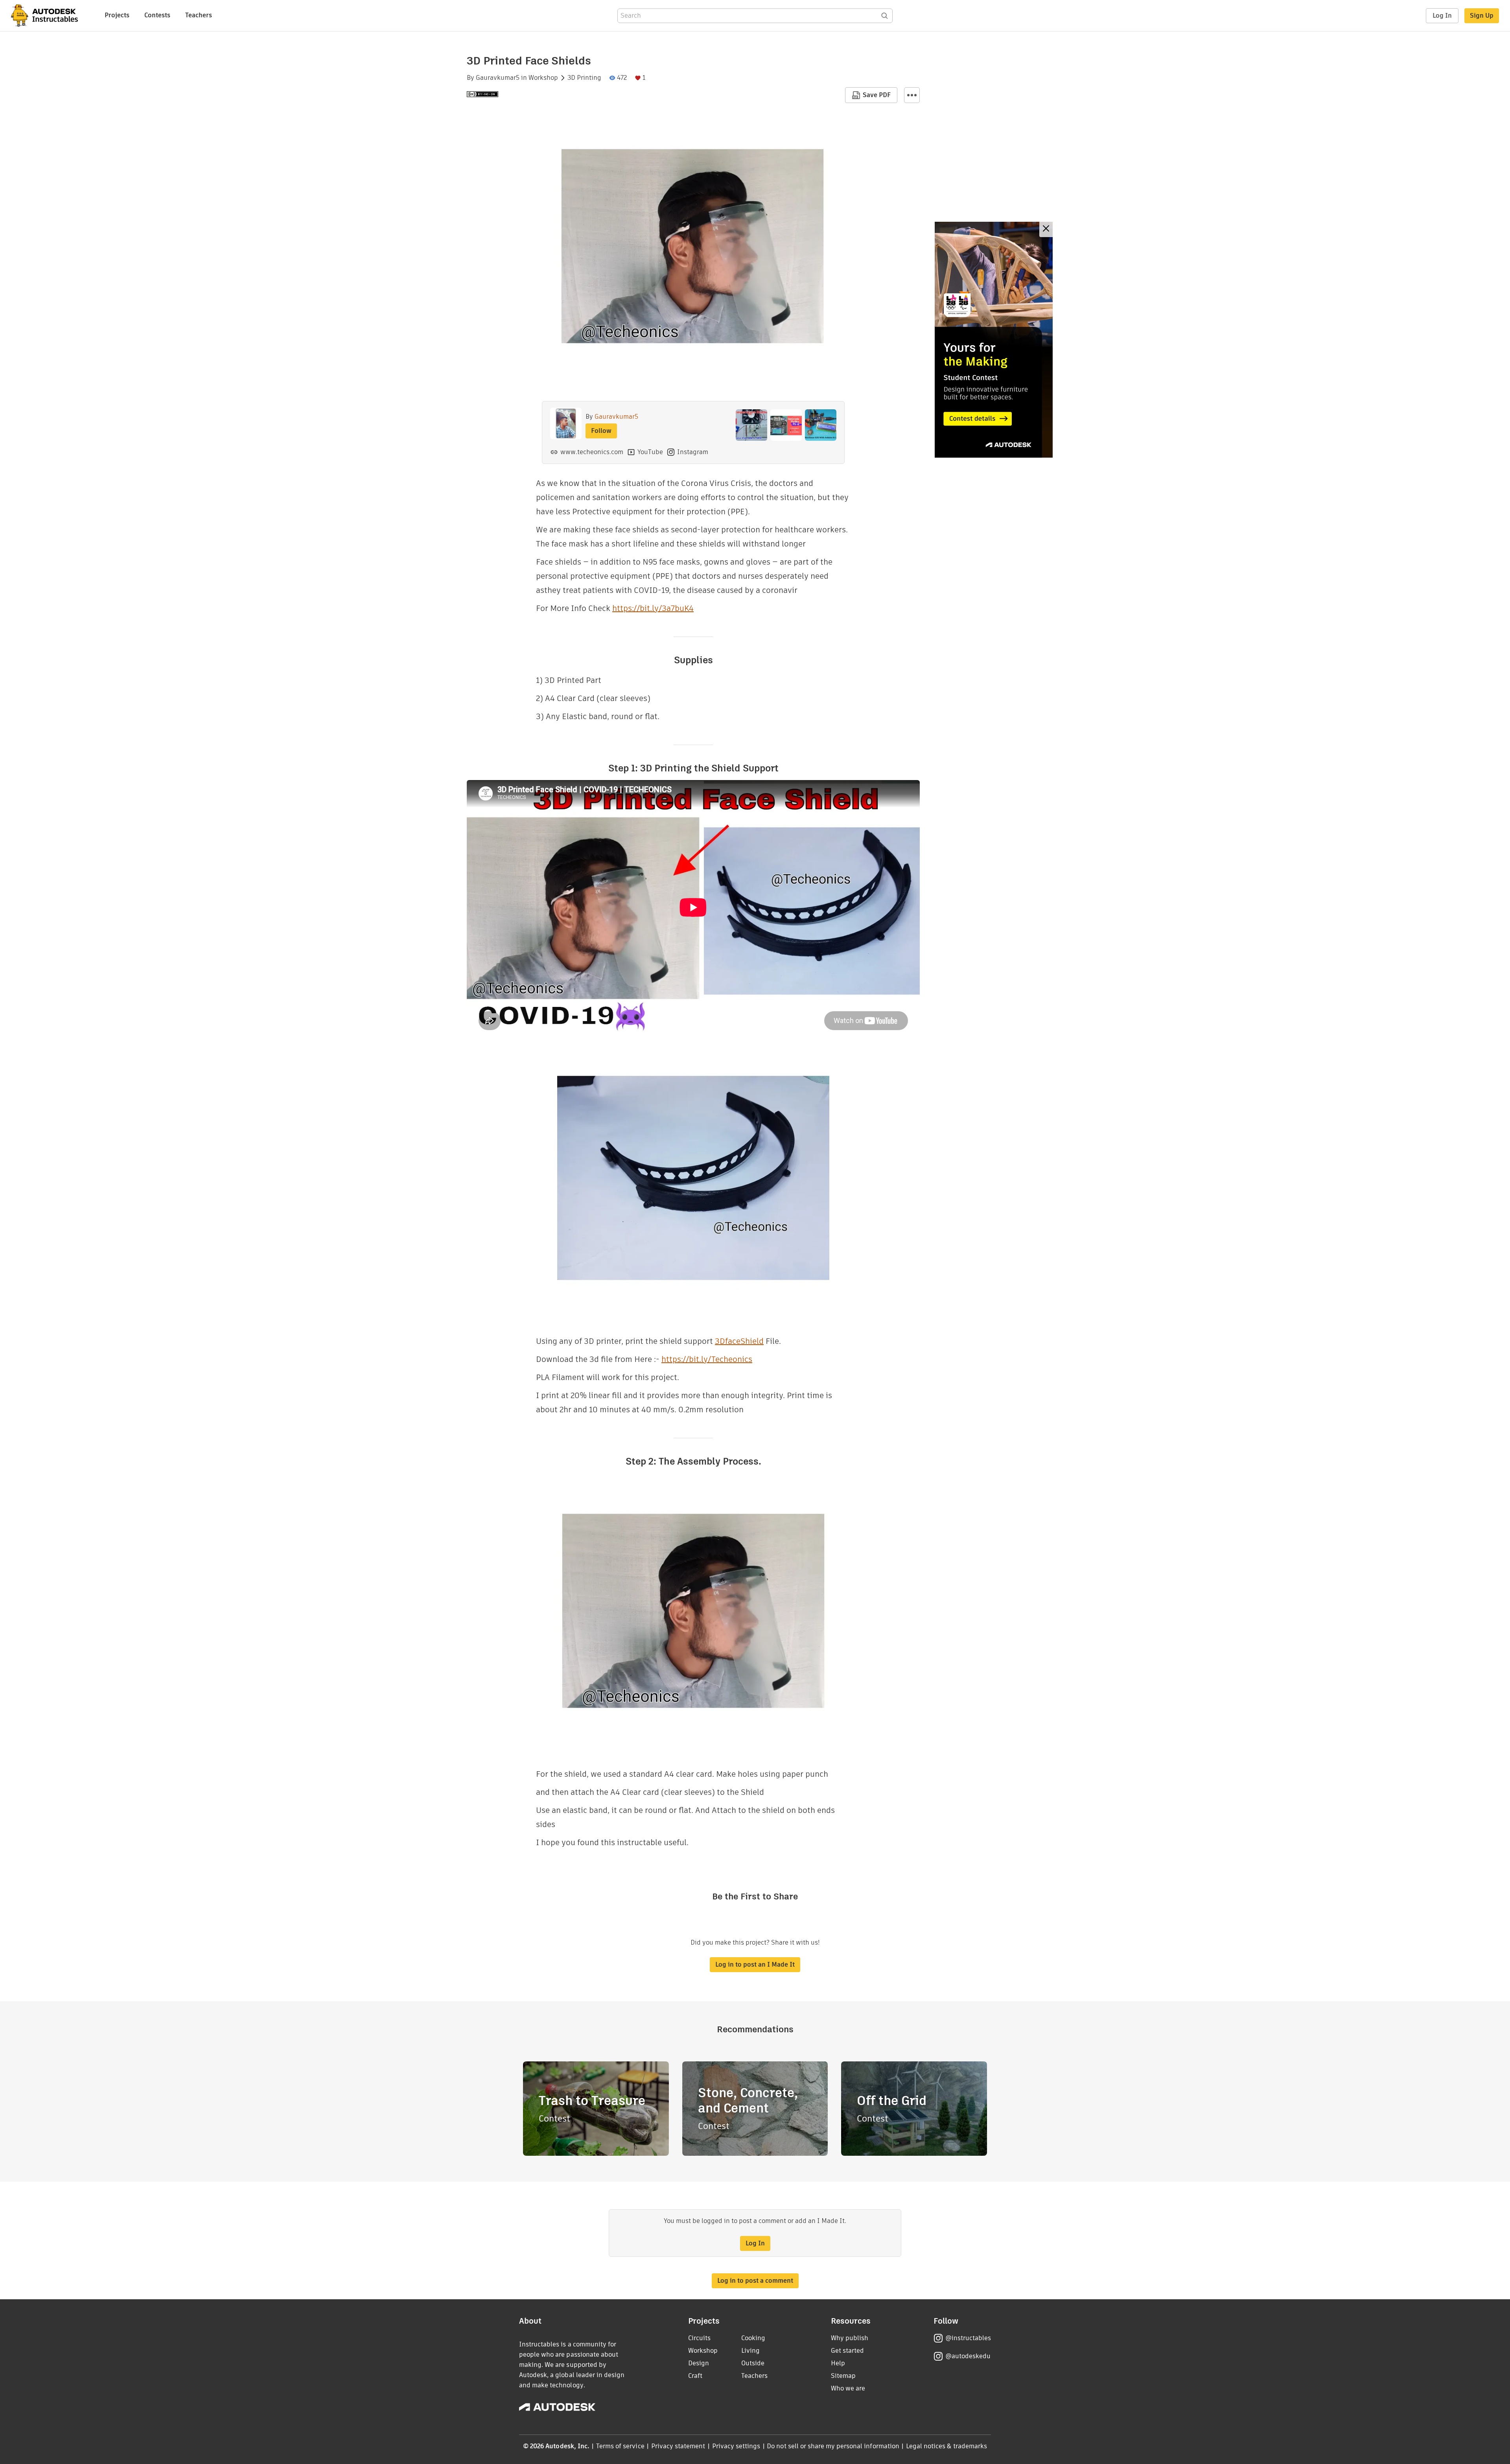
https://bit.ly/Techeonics (707, 1359)
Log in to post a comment (755, 2281)
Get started (847, 2351)
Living (750, 2351)
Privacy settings (736, 2446)
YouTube (650, 452)
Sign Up (1482, 16)
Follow (601, 431)
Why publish (850, 2338)
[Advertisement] (994, 340)
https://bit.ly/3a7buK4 (653, 608)
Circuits (699, 2338)
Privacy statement (678, 2446)
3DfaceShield (739, 1341)
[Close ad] (1046, 229)
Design (699, 2363)
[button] (912, 95)
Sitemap (843, 2376)
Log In (1442, 16)
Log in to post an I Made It (755, 1964)
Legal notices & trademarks (947, 2446)
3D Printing (584, 78)
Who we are (848, 2388)
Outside (753, 2363)
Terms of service (620, 2446)
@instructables (968, 2338)
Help (838, 2363)
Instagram (693, 452)
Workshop (543, 78)
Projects (117, 15)
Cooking (753, 2338)
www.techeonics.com (592, 452)
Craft (695, 2376)
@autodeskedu (968, 2356)
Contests (157, 15)
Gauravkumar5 (498, 78)
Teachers (199, 15)
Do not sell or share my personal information (833, 2446)
